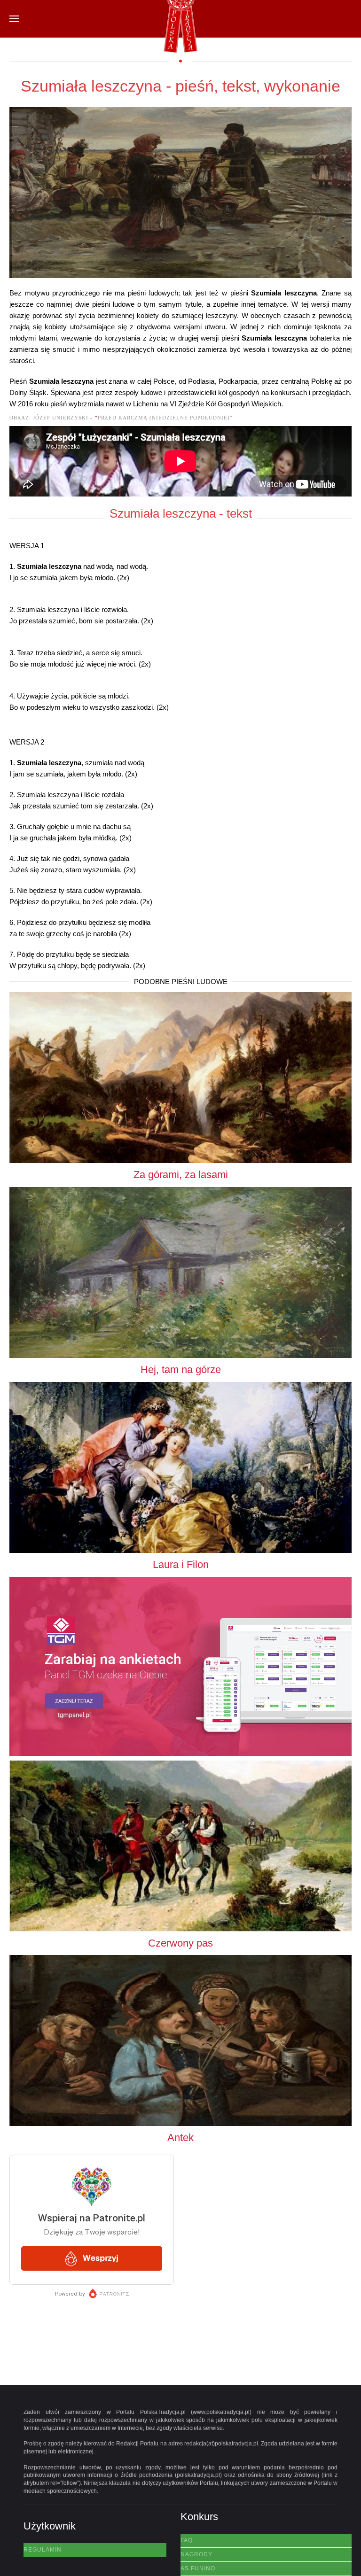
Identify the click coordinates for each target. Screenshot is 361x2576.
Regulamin (43, 2550)
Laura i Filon (181, 1564)
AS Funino (198, 2568)
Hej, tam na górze (181, 1369)
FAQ (187, 2540)
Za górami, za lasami (181, 1175)
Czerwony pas (180, 1943)
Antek (180, 2138)
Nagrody (196, 2554)
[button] (14, 19)
